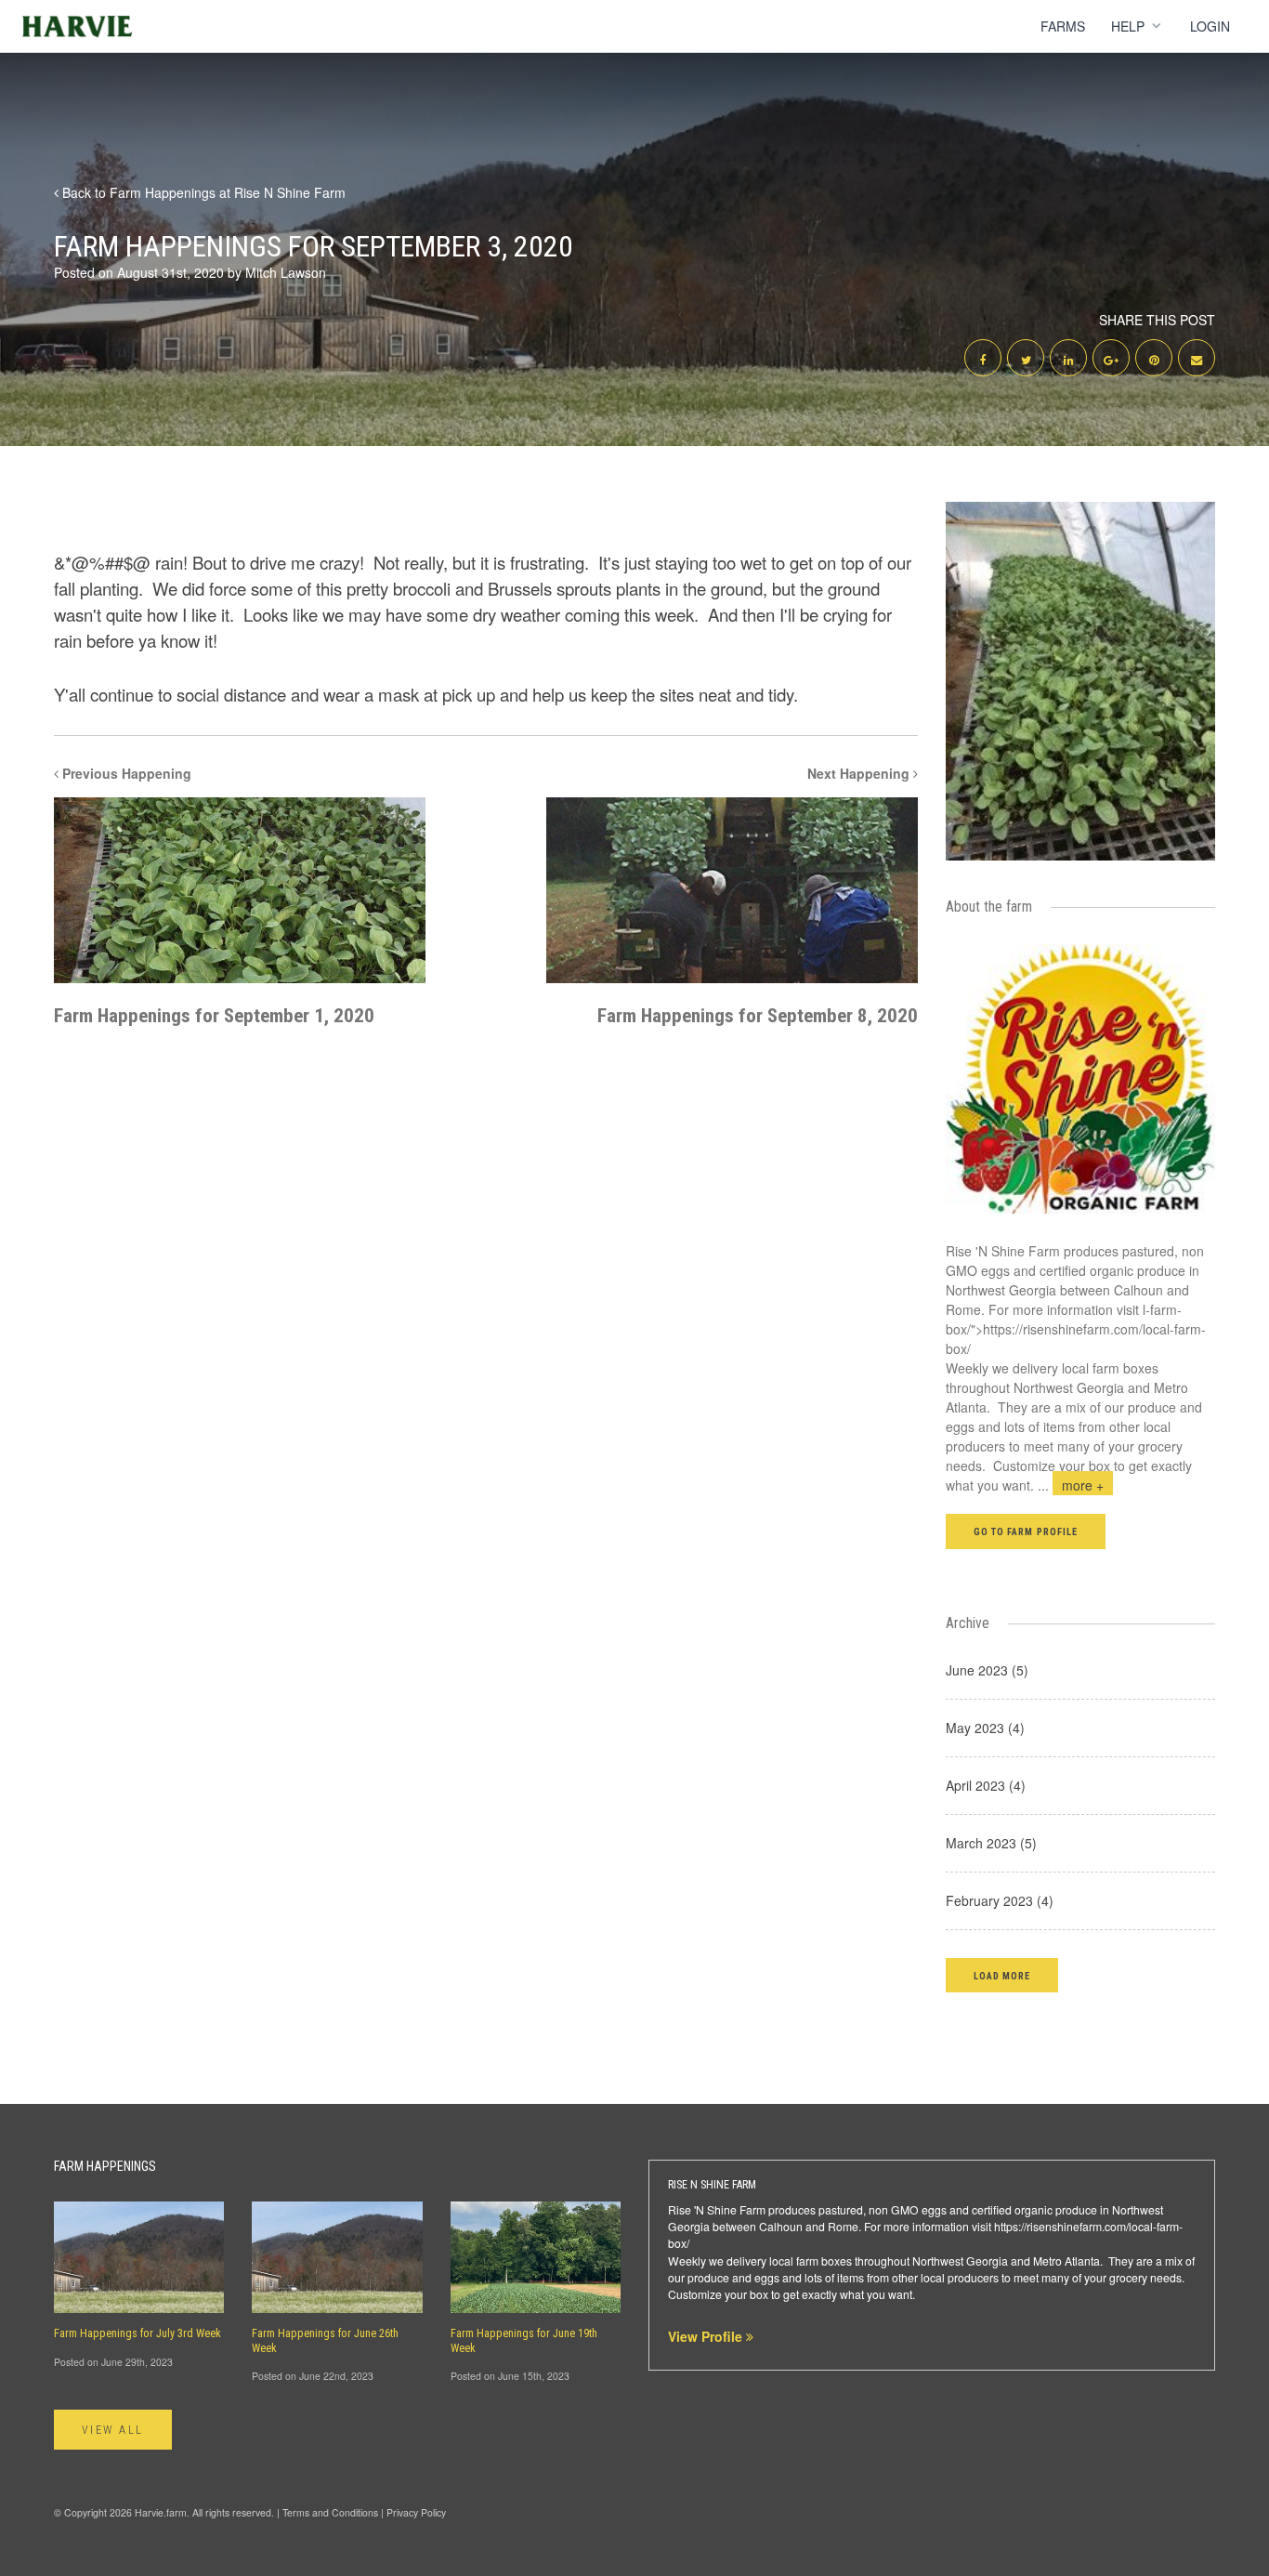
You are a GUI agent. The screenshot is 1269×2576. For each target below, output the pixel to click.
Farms (1063, 26)
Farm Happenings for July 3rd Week (137, 2333)
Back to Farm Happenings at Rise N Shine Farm (202, 192)
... (1071, 1485)
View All (113, 2430)
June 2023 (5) (987, 1670)
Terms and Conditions (330, 2512)
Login (1210, 26)
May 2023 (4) (985, 1728)
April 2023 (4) (986, 1785)
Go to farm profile (1026, 1532)
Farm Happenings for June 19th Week (524, 2340)
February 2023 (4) (1000, 1900)
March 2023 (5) (991, 1843)
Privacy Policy (416, 2512)
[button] (1002, 1975)
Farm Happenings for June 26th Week (325, 2340)
